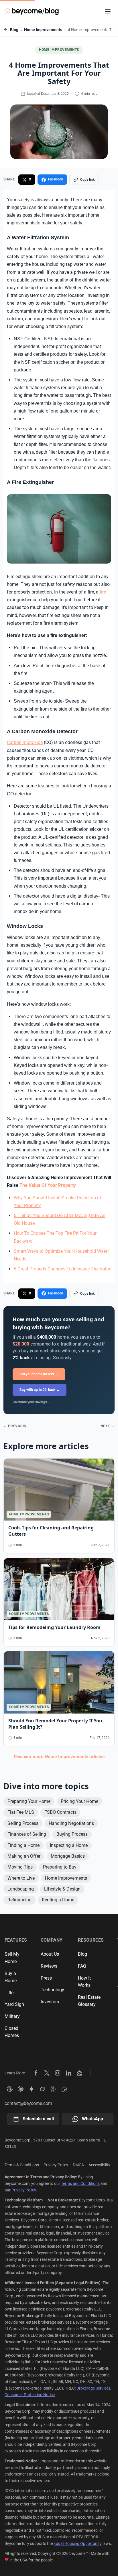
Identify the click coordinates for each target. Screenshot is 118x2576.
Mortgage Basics (68, 1856)
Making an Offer (24, 1856)
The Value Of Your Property (48, 1185)
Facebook (56, 179)
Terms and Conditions (80, 2183)
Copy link (87, 180)
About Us (50, 1954)
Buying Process (72, 1834)
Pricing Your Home (79, 1801)
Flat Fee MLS (21, 1812)
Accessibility (99, 2165)
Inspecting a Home (69, 1845)
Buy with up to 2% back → (40, 1390)
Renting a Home (58, 1900)
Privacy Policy (56, 2165)
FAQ (82, 1966)
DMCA (78, 2165)
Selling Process (23, 1823)
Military (12, 2016)
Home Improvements (43, 30)
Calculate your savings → (32, 1402)
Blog (14, 30)
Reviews (49, 1966)
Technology (52, 1990)
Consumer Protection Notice (30, 2395)
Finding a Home (23, 1845)
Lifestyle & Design (62, 1889)
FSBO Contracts (60, 1812)
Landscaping (21, 1889)
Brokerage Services (93, 2388)
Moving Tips (20, 1867)
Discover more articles (59, 1757)
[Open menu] (108, 11)
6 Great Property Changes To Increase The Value (62, 1269)
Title (9, 1993)
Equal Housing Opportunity (78, 2543)
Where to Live (21, 1878)
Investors (50, 2002)
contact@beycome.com (28, 2103)
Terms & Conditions (22, 2165)
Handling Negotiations (71, 1823)
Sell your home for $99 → (39, 1374)
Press (46, 1978)
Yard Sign (14, 2004)
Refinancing (19, 1900)
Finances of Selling (27, 1834)
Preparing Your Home (29, 1801)
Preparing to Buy (60, 1867)
